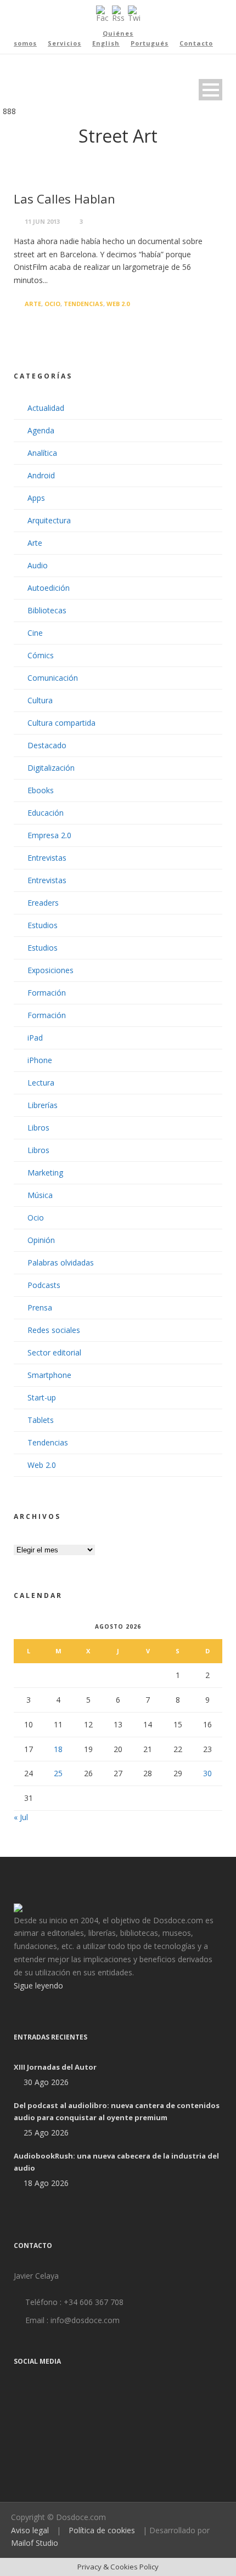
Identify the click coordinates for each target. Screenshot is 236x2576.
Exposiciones (50, 970)
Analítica (42, 453)
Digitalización (51, 768)
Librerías (43, 1105)
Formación (47, 993)
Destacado (47, 745)
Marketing (45, 1173)
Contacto (196, 43)
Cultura (40, 700)
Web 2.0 (118, 304)
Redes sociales (54, 1330)
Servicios (64, 43)
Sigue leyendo (38, 1985)
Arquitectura (49, 520)
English (106, 43)
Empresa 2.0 (49, 835)
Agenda (41, 430)
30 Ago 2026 (46, 2082)
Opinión (41, 1240)
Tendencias (83, 304)
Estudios (43, 925)
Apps (36, 498)
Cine (35, 633)
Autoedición (49, 588)
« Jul (21, 1817)
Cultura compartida (61, 723)
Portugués (150, 43)
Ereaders (43, 903)
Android (41, 475)
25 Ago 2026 (46, 2132)
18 (58, 1749)
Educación (46, 813)
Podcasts (44, 1285)
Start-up (42, 1397)
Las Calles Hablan (64, 199)
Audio (38, 565)
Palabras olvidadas (61, 1262)
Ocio (52, 304)
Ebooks (41, 790)
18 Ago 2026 (46, 2183)
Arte (33, 304)
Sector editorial (54, 1352)
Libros (38, 1128)
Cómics (41, 655)
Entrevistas (47, 858)
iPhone (40, 1060)
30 (207, 1773)
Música (40, 1195)
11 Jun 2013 (42, 221)
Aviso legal (30, 2530)
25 (58, 1773)
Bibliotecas (47, 610)
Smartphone (49, 1375)
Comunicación (53, 678)
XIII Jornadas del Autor (55, 2067)
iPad (35, 1038)
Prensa (40, 1307)
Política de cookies (102, 2530)
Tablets (41, 1420)
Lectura (41, 1083)
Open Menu (210, 90)
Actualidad (46, 408)
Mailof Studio (35, 2543)
